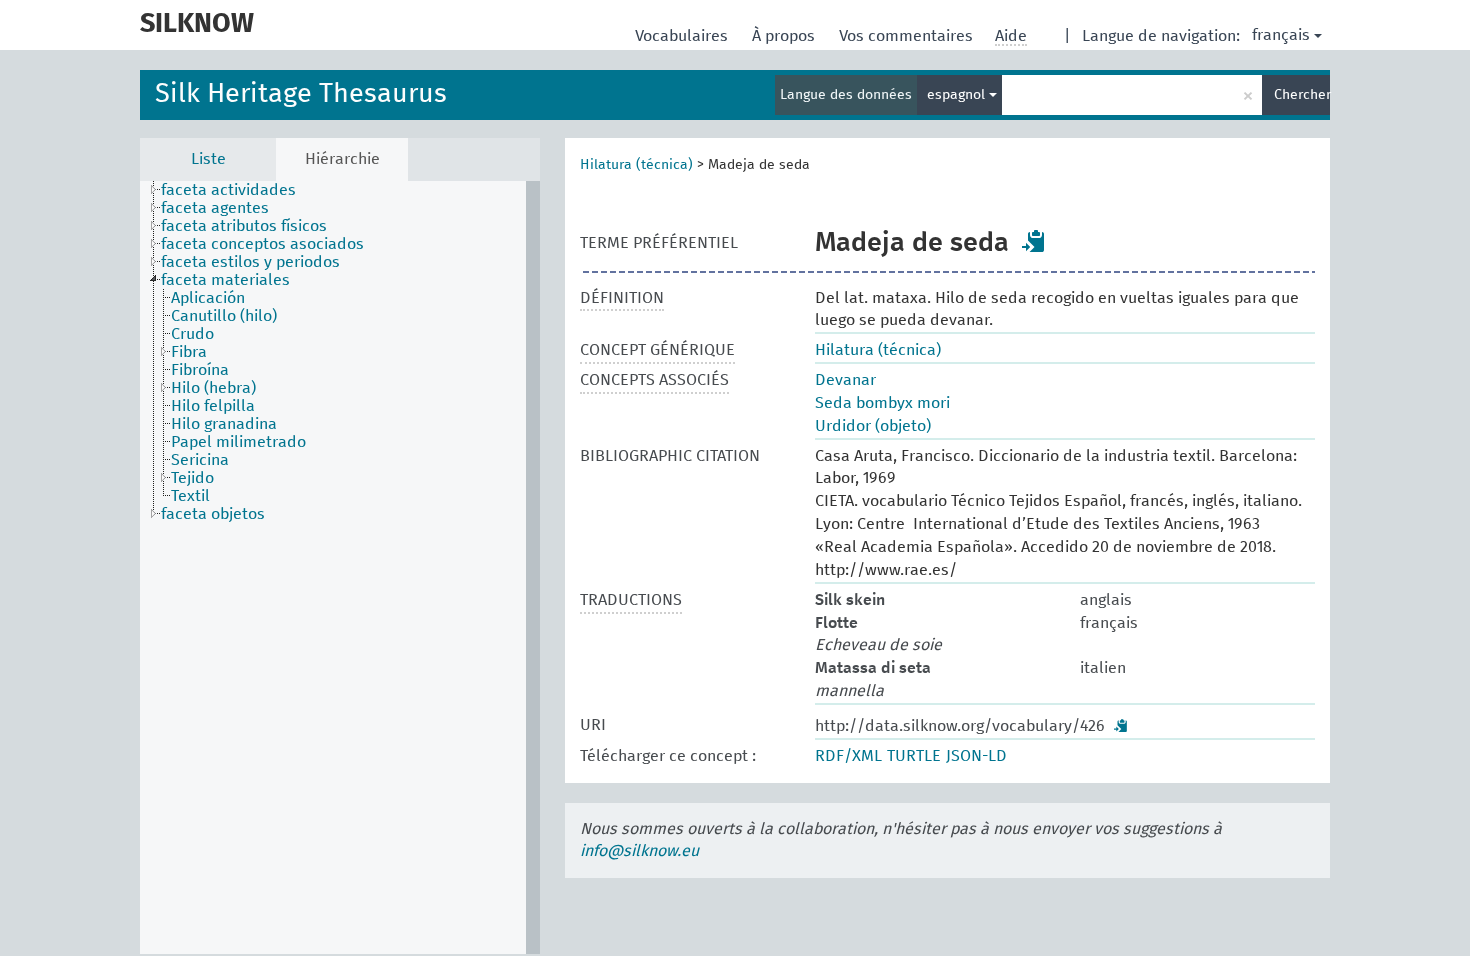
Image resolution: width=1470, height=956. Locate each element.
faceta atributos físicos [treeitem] (244, 226)
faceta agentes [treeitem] (215, 208)
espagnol (958, 95)
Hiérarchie (342, 159)
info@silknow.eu (639, 851)
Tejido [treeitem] (192, 478)
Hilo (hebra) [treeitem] (213, 388)
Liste (208, 159)
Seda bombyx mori (882, 403)
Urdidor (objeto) (873, 426)
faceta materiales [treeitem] (225, 280)
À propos (785, 36)
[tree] (340, 567)
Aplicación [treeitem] (208, 298)
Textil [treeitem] (190, 496)
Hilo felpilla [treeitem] (213, 406)
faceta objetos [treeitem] (213, 514)
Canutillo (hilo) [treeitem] (224, 316)
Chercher (1302, 95)
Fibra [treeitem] (189, 352)
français (1281, 35)
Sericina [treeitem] (200, 460)
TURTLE (914, 756)
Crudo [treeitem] (192, 334)
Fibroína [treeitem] (200, 370)
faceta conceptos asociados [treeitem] (262, 244)
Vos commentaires (908, 36)
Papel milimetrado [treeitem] (238, 442)
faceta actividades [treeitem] (228, 190)
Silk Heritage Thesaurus (301, 94)
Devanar (845, 380)
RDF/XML (848, 756)
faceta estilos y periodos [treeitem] (250, 262)
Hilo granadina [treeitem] (224, 424)
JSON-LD (976, 756)
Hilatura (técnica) (636, 165)
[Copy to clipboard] (1034, 241)
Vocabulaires (683, 36)
